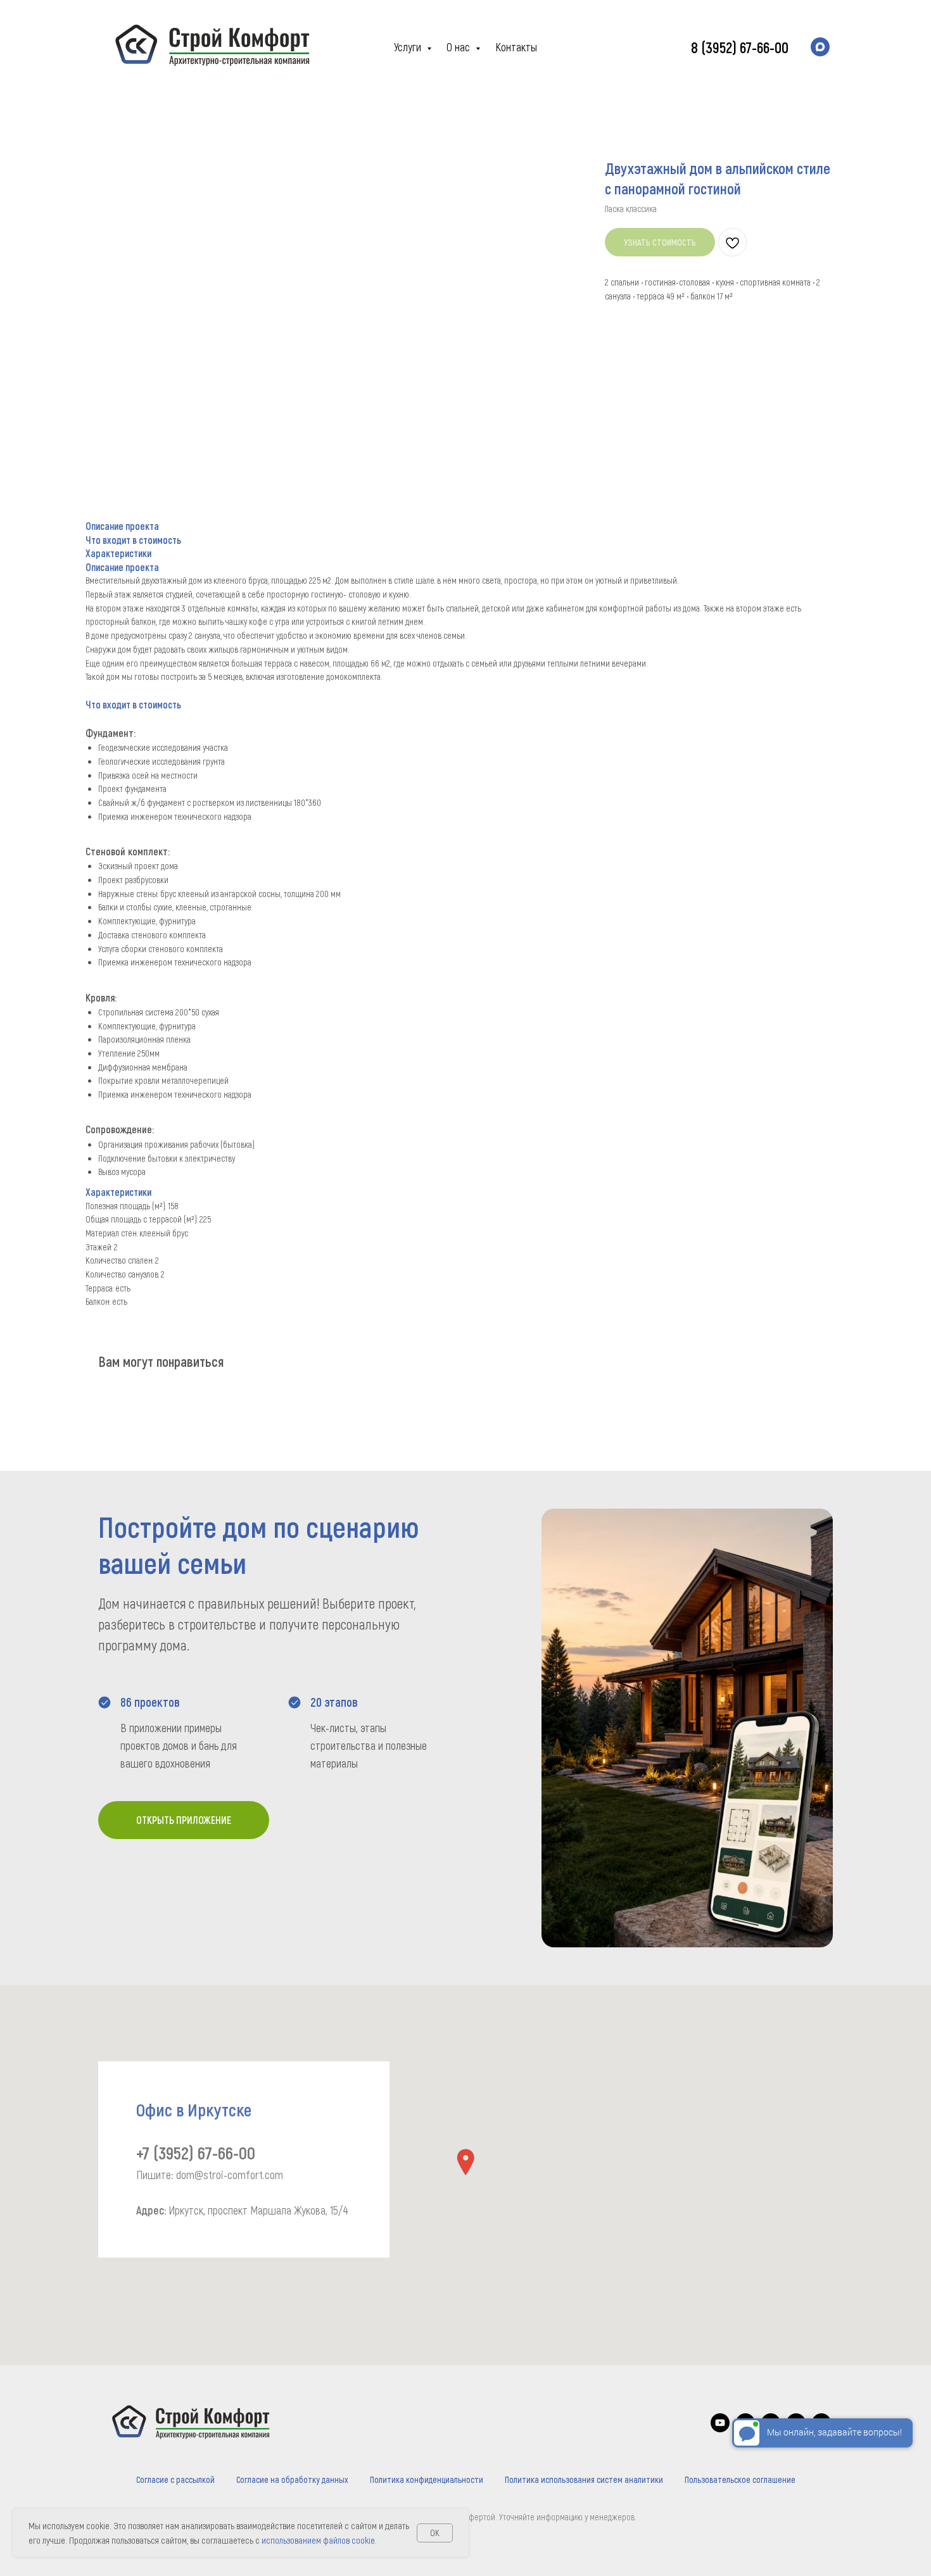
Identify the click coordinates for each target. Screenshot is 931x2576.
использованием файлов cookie (318, 2540)
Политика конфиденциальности (427, 2479)
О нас (459, 47)
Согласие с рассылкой (175, 2479)
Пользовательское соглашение (740, 2479)
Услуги (409, 47)
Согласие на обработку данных (292, 2479)
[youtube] (720, 2429)
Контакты (516, 47)
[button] (465, 2162)
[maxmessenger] (820, 47)
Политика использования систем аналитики (584, 2479)
